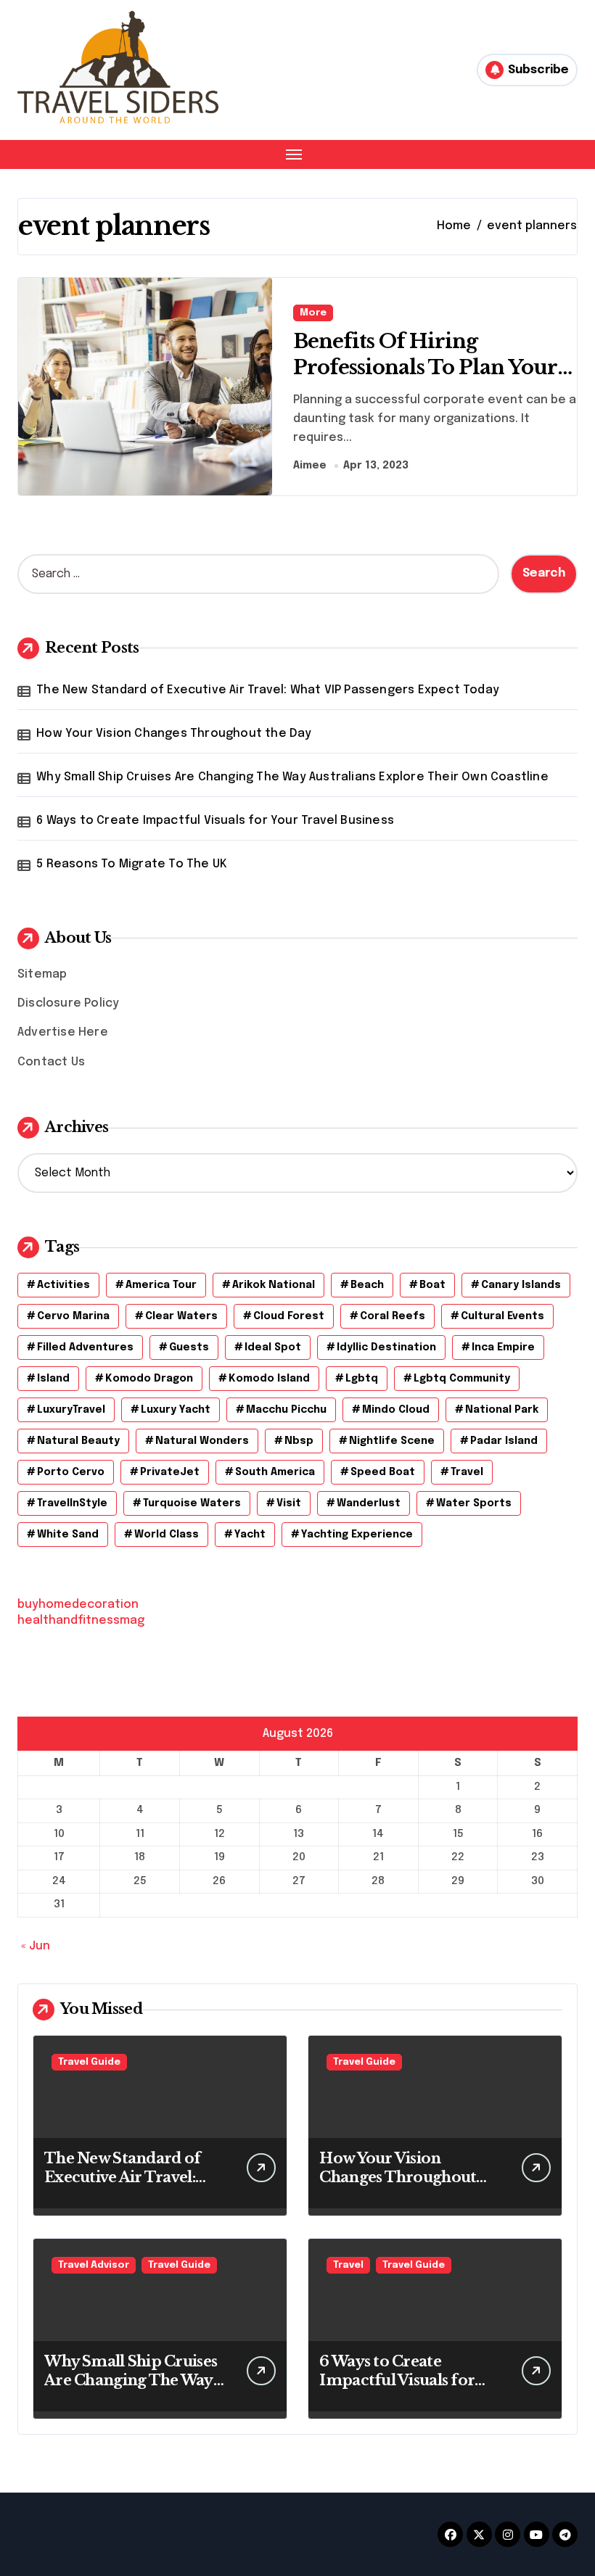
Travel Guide (89, 2062)
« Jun (36, 1946)
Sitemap (42, 974)
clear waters (181, 1316)
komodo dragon (149, 1379)
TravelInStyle (72, 1503)
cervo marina (73, 1316)
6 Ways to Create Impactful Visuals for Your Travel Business (215, 821)
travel (467, 1472)
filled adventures (85, 1347)
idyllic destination (386, 1347)
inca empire (503, 1347)
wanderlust (369, 1503)
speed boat (383, 1472)
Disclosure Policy (68, 1003)
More (313, 313)
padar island (504, 1441)
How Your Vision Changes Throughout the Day (174, 734)
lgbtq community (462, 1379)
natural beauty (78, 1441)
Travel (348, 2265)
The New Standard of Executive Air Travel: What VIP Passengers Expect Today (268, 690)
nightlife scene (392, 1441)
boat (432, 1285)
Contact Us (51, 1062)
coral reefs (393, 1316)
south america (275, 1472)
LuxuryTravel (71, 1410)
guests (189, 1347)
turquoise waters (192, 1503)
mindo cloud (396, 1410)
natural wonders (202, 1441)
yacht (250, 1535)
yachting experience (357, 1535)
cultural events (502, 1316)
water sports (474, 1503)
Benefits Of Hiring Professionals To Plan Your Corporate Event (426, 367)
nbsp (299, 1441)
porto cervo (71, 1472)
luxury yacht (176, 1410)
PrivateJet (170, 1472)
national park (502, 1410)
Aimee (310, 466)
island (53, 1379)
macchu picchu (286, 1410)
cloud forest (289, 1316)
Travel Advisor (94, 2265)
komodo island (269, 1379)
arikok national (274, 1285)
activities (63, 1285)
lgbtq (362, 1379)
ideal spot (273, 1347)
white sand (68, 1535)
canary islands (521, 1285)
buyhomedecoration (78, 1605)
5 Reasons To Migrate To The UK (132, 864)
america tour (161, 1285)
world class (167, 1535)
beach (367, 1285)
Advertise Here (63, 1032)
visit (289, 1503)
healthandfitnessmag (81, 1621)
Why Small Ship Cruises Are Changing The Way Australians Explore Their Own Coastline (292, 777)
